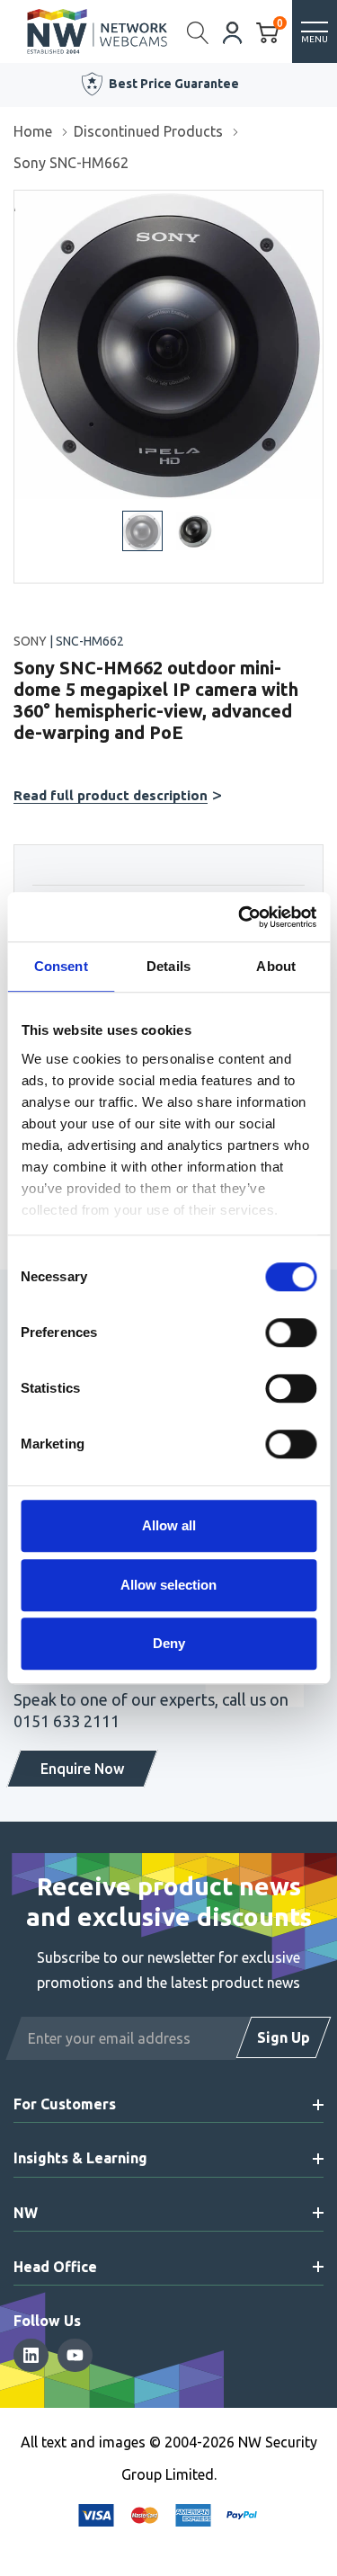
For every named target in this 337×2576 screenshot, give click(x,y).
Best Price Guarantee (174, 84)
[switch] (291, 1333)
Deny (169, 1643)
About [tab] (276, 966)
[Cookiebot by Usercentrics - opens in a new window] (240, 917)
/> (21, 203)
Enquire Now (82, 1769)
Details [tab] (168, 966)
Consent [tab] (61, 966)
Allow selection (168, 1585)
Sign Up (284, 2037)
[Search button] (198, 31)
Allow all (169, 1525)
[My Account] (233, 31)
